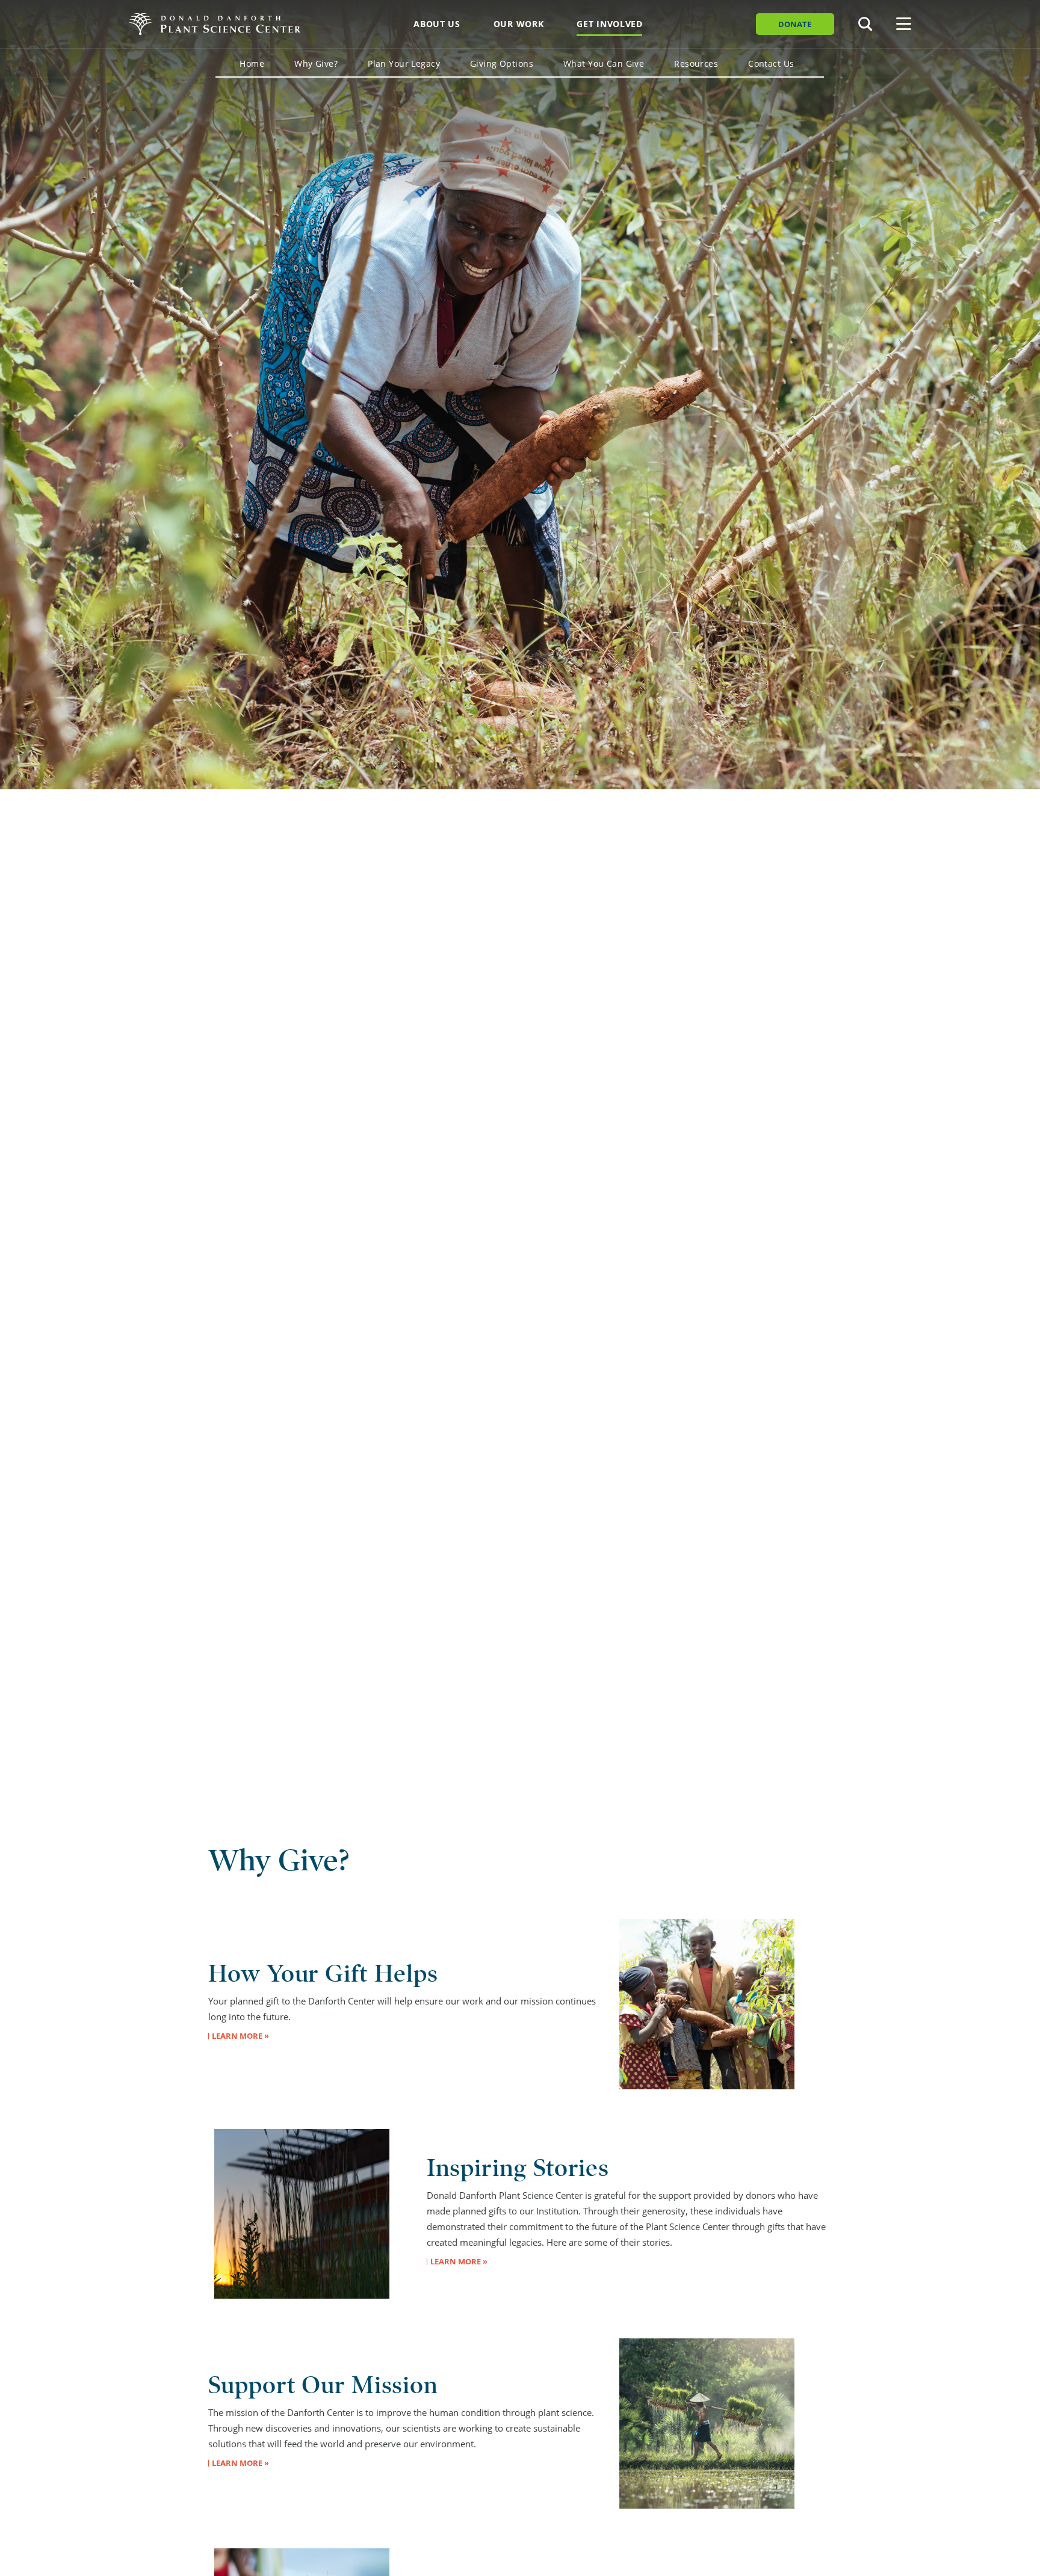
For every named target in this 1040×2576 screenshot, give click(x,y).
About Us (437, 24)
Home (252, 63)
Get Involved (609, 24)
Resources (696, 63)
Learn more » (240, 2036)
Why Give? (316, 63)
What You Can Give (604, 63)
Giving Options (502, 63)
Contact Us (771, 63)
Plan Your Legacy (404, 63)
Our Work (519, 24)
